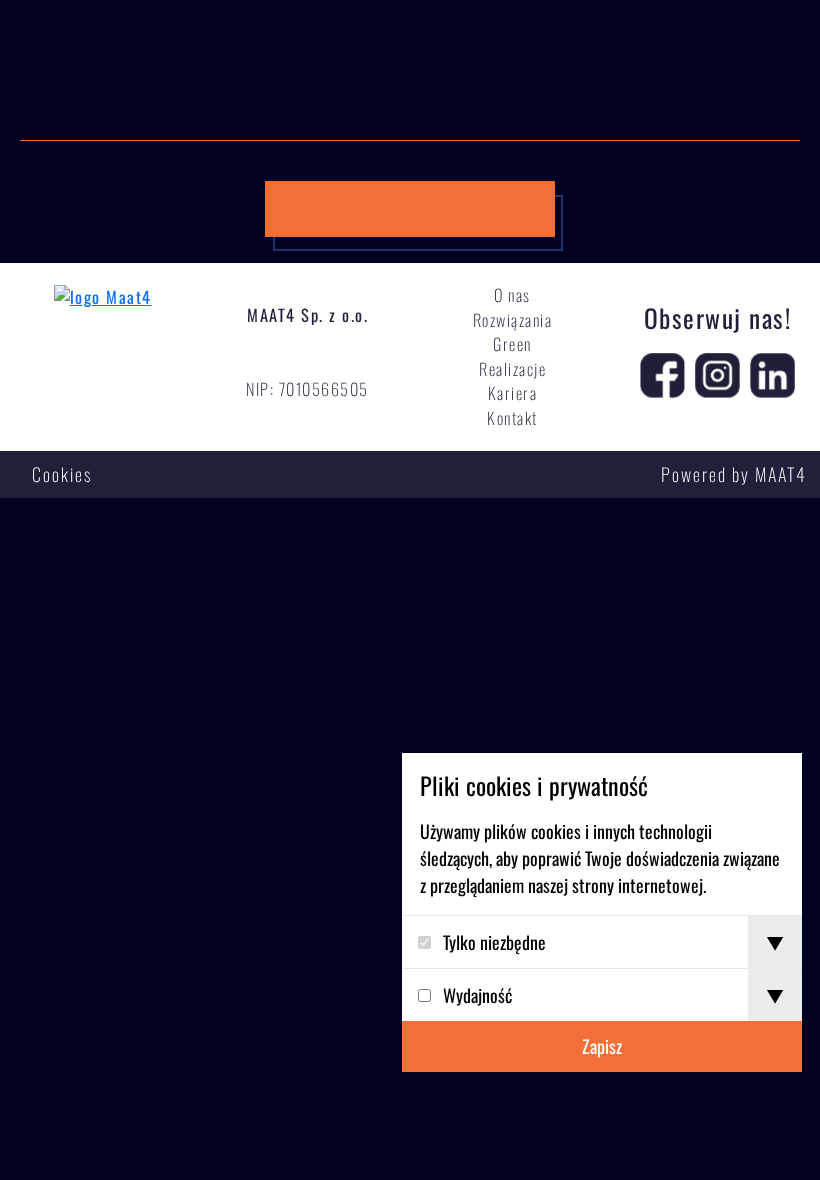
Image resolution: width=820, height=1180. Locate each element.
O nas (512, 295)
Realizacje (512, 369)
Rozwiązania (513, 320)
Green (512, 344)
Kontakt (512, 418)
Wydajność (477, 995)
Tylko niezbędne (494, 942)
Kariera (513, 393)
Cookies (62, 474)
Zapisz (602, 1046)
